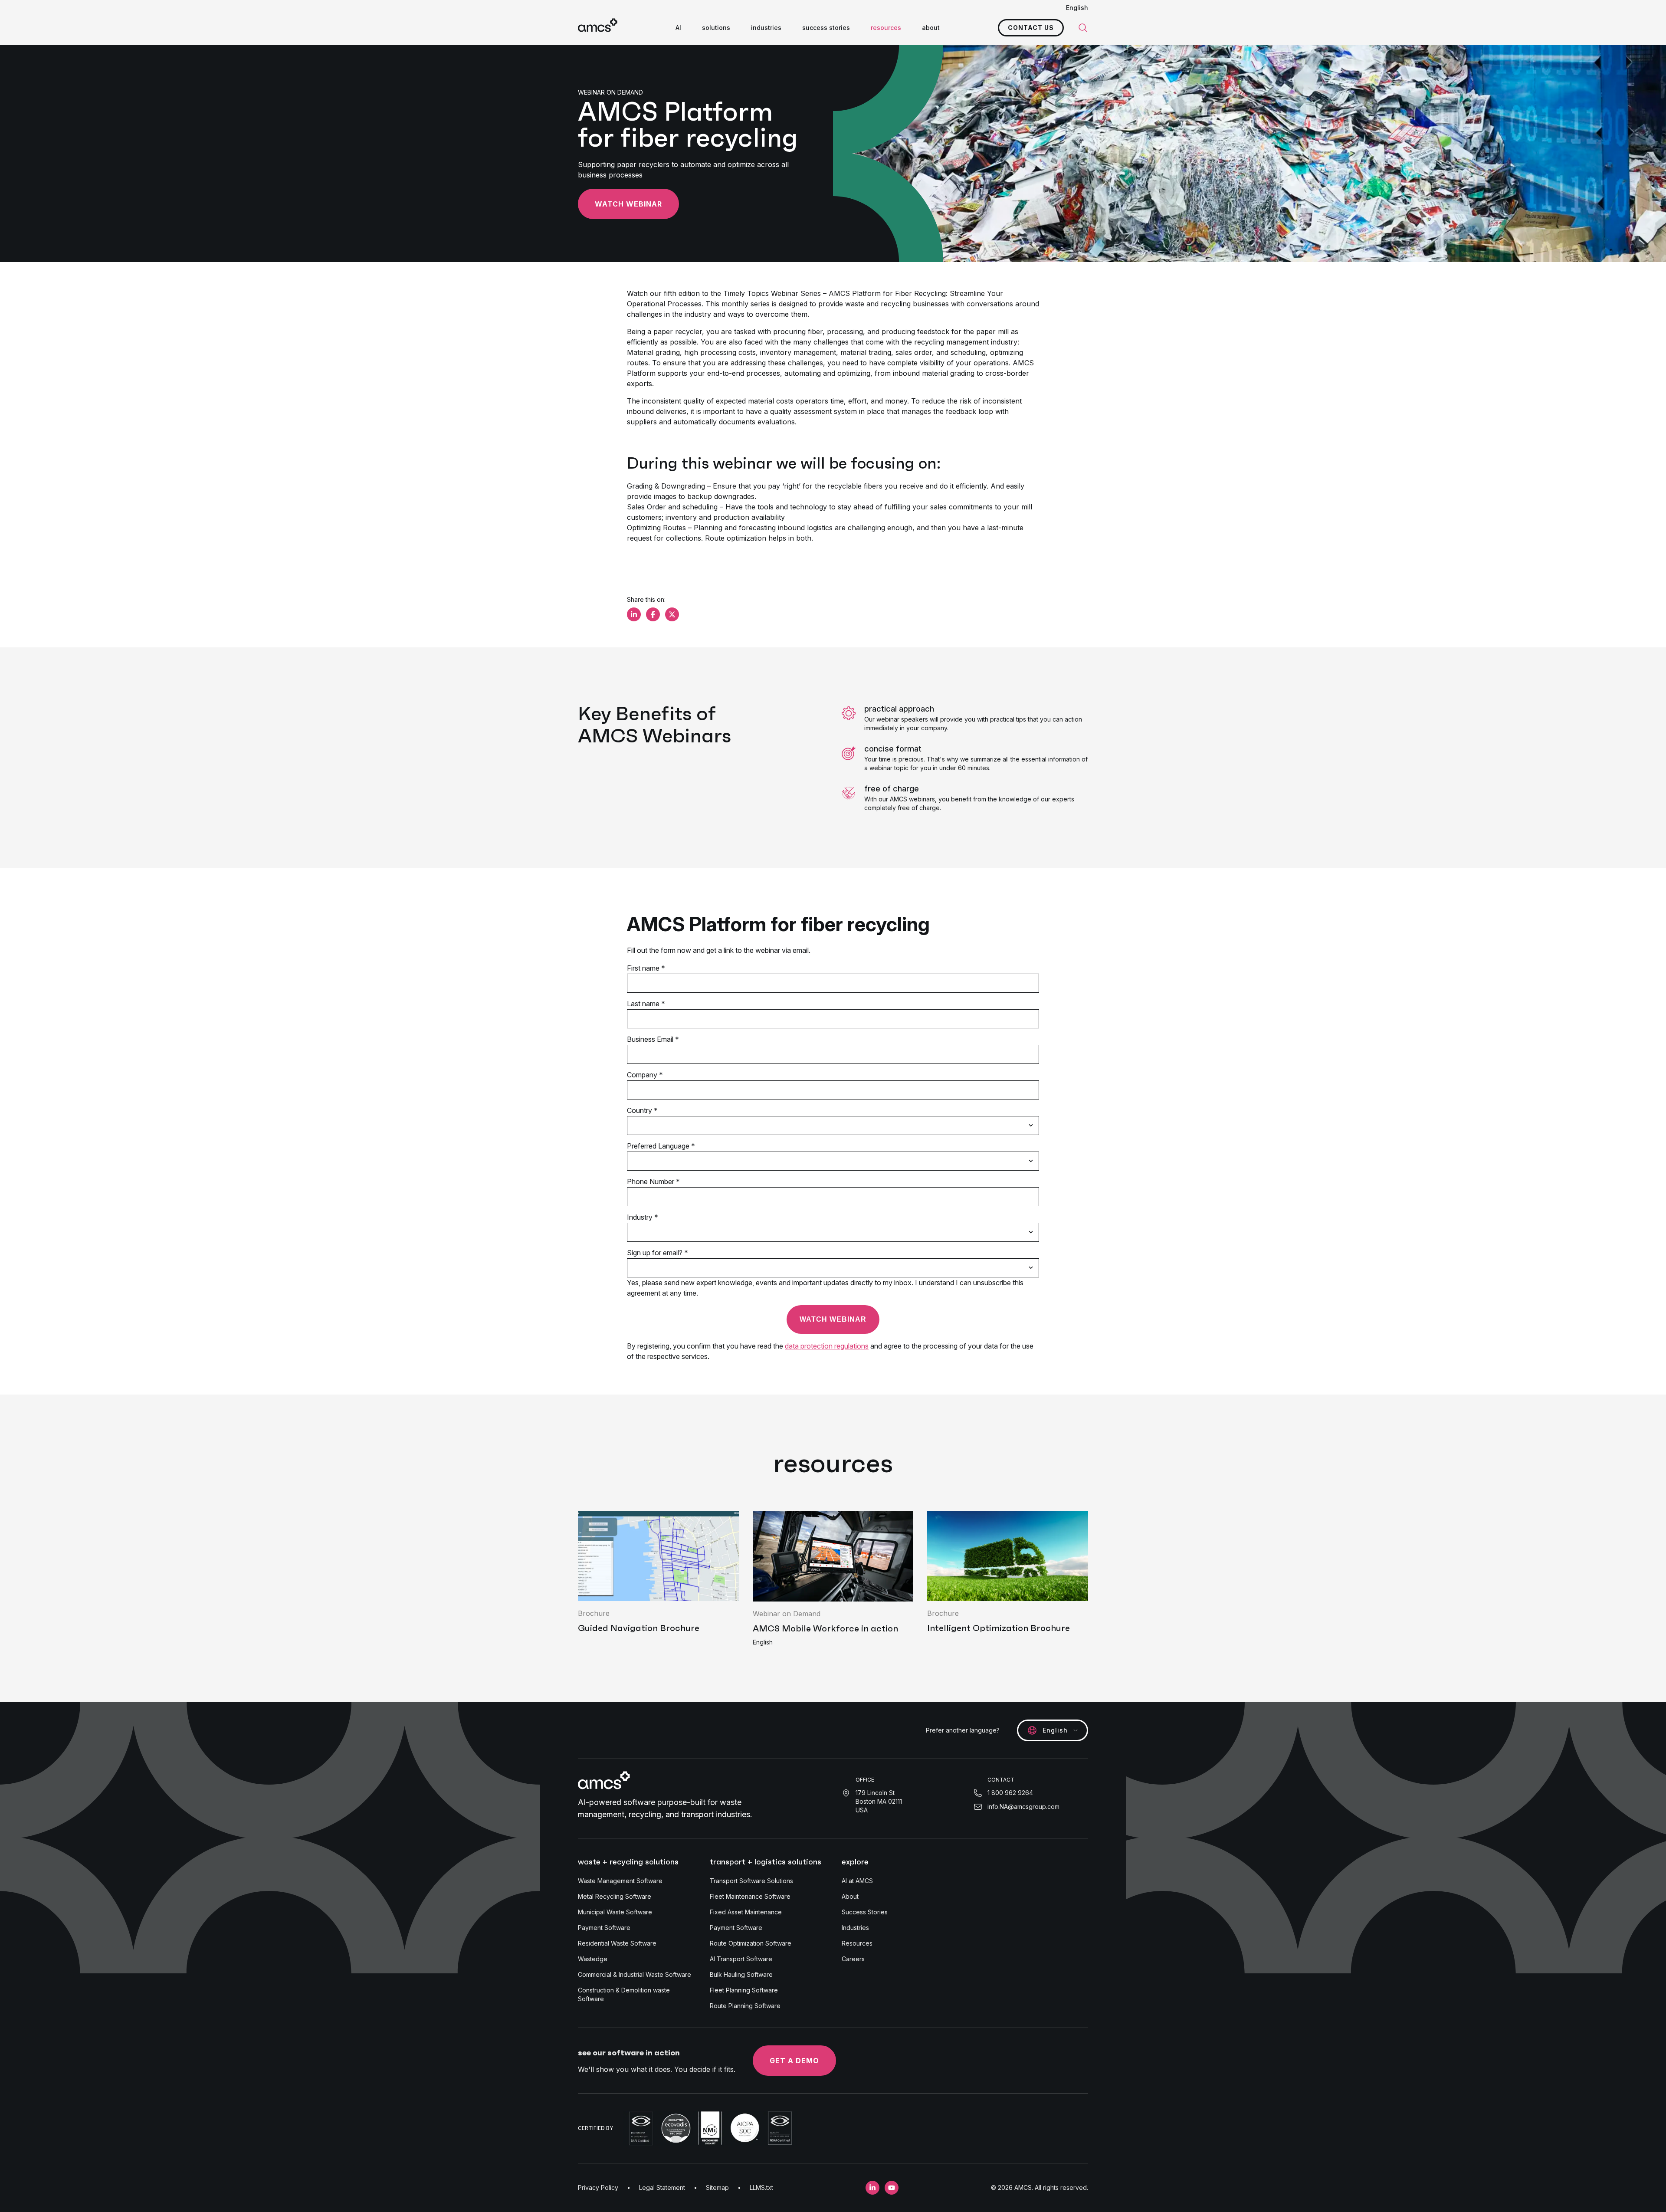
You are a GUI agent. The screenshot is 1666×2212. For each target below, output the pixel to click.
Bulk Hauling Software (741, 1974)
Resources (857, 1943)
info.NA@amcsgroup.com (1023, 1807)
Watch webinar (628, 204)
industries (766, 28)
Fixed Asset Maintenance (746, 1912)
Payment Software (604, 1928)
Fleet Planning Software (744, 1990)
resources (886, 28)
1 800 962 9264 (1010, 1793)
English (1077, 8)
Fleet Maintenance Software (750, 1896)
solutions (716, 28)
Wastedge (593, 1959)
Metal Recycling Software (615, 1896)
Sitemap (717, 2187)
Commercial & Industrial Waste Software (635, 1974)
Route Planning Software (745, 2006)
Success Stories (865, 1912)
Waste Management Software (620, 1881)
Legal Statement (662, 2187)
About (850, 1896)
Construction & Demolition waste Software (624, 1994)
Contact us (1031, 28)
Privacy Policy (598, 2187)
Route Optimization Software (751, 1943)
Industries (855, 1928)
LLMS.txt (761, 2187)
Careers (853, 1959)
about (931, 28)
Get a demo (794, 2061)
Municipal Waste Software (615, 1912)
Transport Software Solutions (751, 1881)
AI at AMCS (857, 1881)
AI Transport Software (741, 1959)
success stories (826, 28)
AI (678, 28)
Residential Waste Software (617, 1943)
